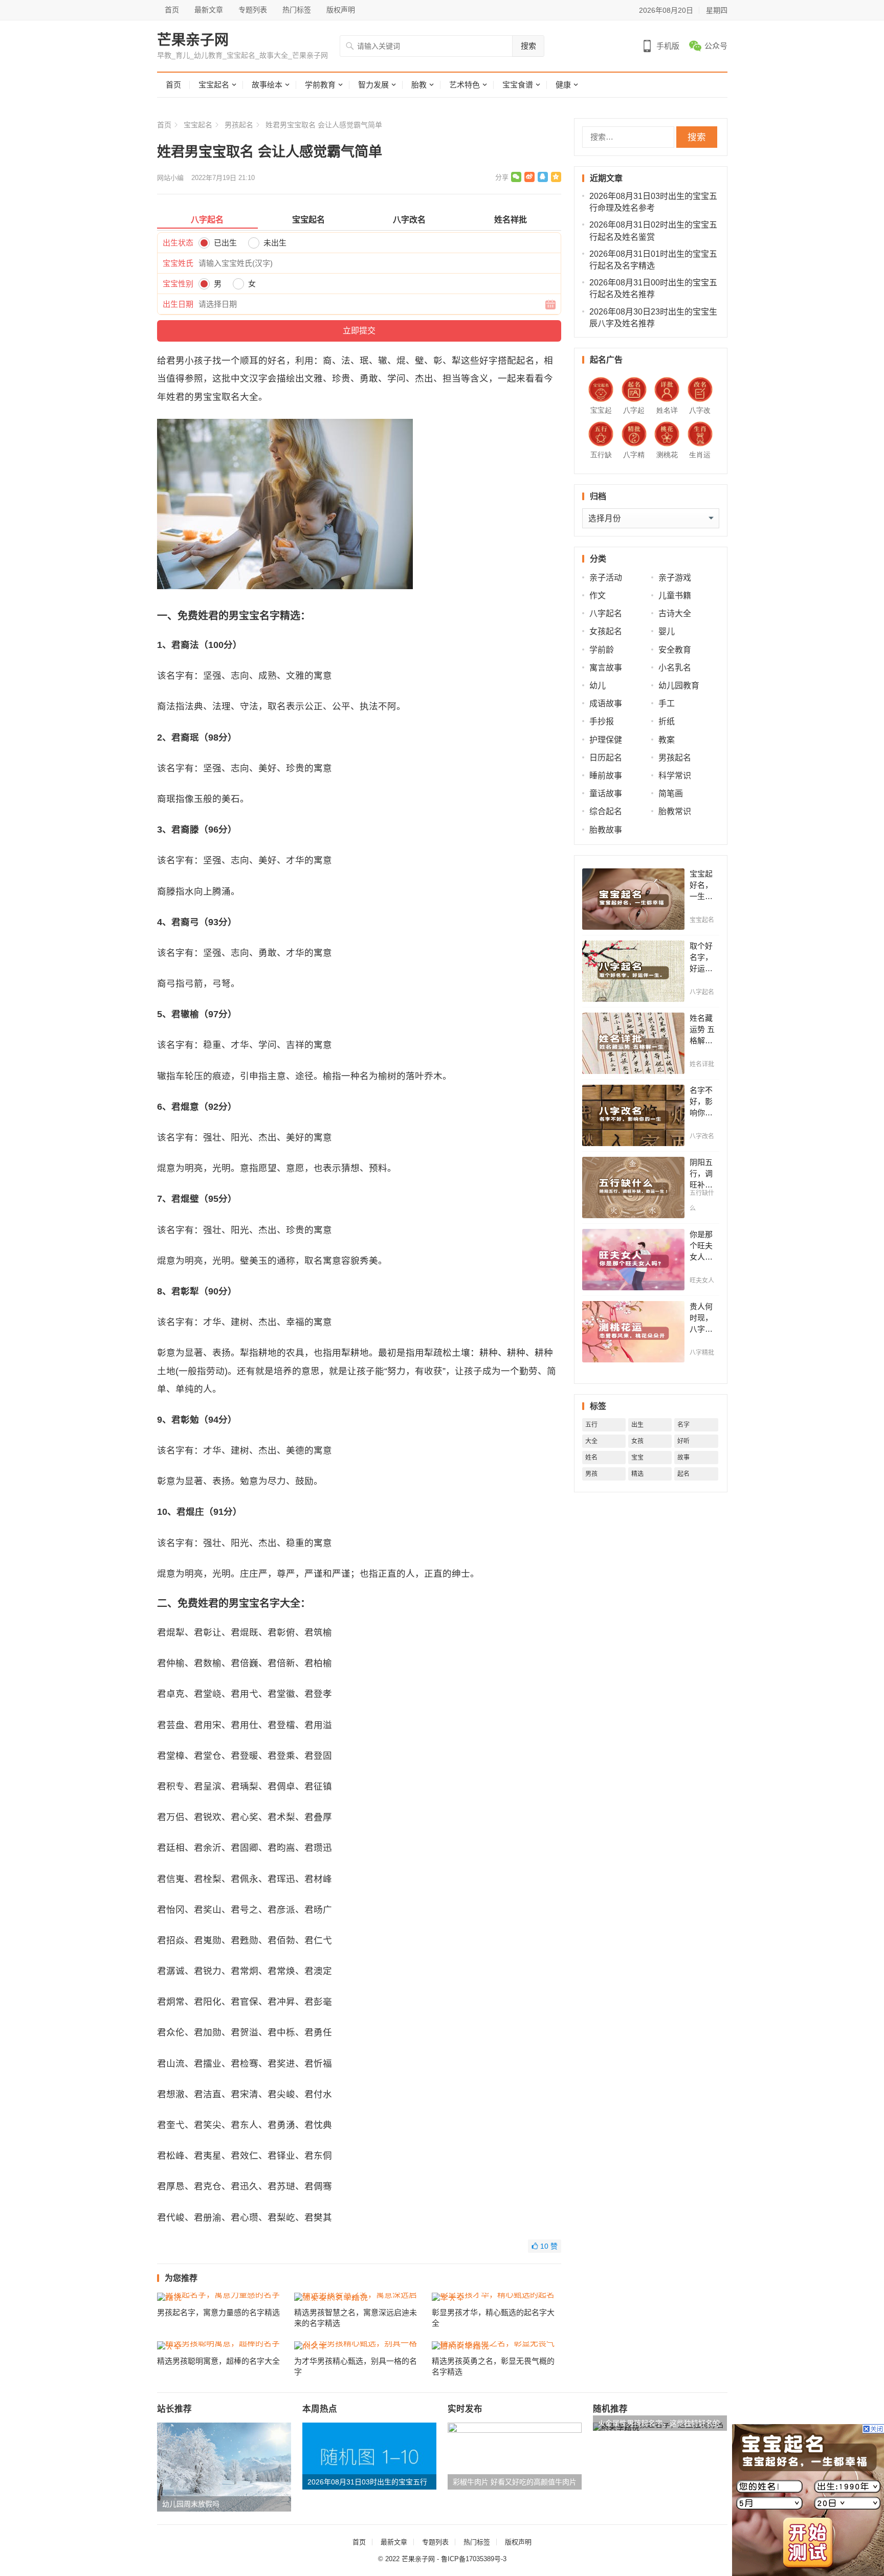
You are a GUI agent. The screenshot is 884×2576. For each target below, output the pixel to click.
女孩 (637, 1441)
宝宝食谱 (518, 85)
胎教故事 (606, 830)
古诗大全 (675, 613)
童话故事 (606, 793)
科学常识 (675, 776)
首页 (172, 10)
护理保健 (606, 740)
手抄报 (602, 721)
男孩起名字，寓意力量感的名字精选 (218, 2312)
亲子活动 (606, 578)
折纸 (667, 721)
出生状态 (178, 243)
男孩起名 (239, 125)
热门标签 (297, 10)
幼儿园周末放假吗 (191, 2504)
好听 (683, 1441)
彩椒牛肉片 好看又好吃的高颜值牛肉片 (515, 2482)
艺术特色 (465, 85)
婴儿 (667, 631)
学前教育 (320, 85)
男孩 (591, 1474)
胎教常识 (675, 811)
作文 (598, 596)
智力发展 (373, 85)
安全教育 (675, 650)
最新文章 (209, 10)
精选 (637, 1474)
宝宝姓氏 (178, 263)
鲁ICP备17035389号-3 (474, 2559)
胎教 (419, 85)
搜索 (528, 46)
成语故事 (606, 703)
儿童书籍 (675, 596)
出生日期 (178, 304)
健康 (563, 85)
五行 (591, 1425)
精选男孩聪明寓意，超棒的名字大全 (218, 2361)
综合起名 (606, 811)
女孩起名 (606, 631)
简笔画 (671, 793)
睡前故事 (606, 776)
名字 (683, 1425)
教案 (667, 740)
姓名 (591, 1458)
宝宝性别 (178, 284)
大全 (591, 1441)
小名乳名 (675, 668)
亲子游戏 (675, 578)
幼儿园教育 (679, 686)
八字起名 (606, 613)
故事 (683, 1458)
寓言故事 (606, 668)
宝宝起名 (214, 85)
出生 (637, 1425)
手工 (667, 703)
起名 (683, 1474)
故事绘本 (267, 85)
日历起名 (606, 758)
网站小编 (170, 178)
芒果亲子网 (193, 40)
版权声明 (341, 10)
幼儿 (598, 686)
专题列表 (253, 10)
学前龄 (602, 650)
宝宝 (637, 1458)
